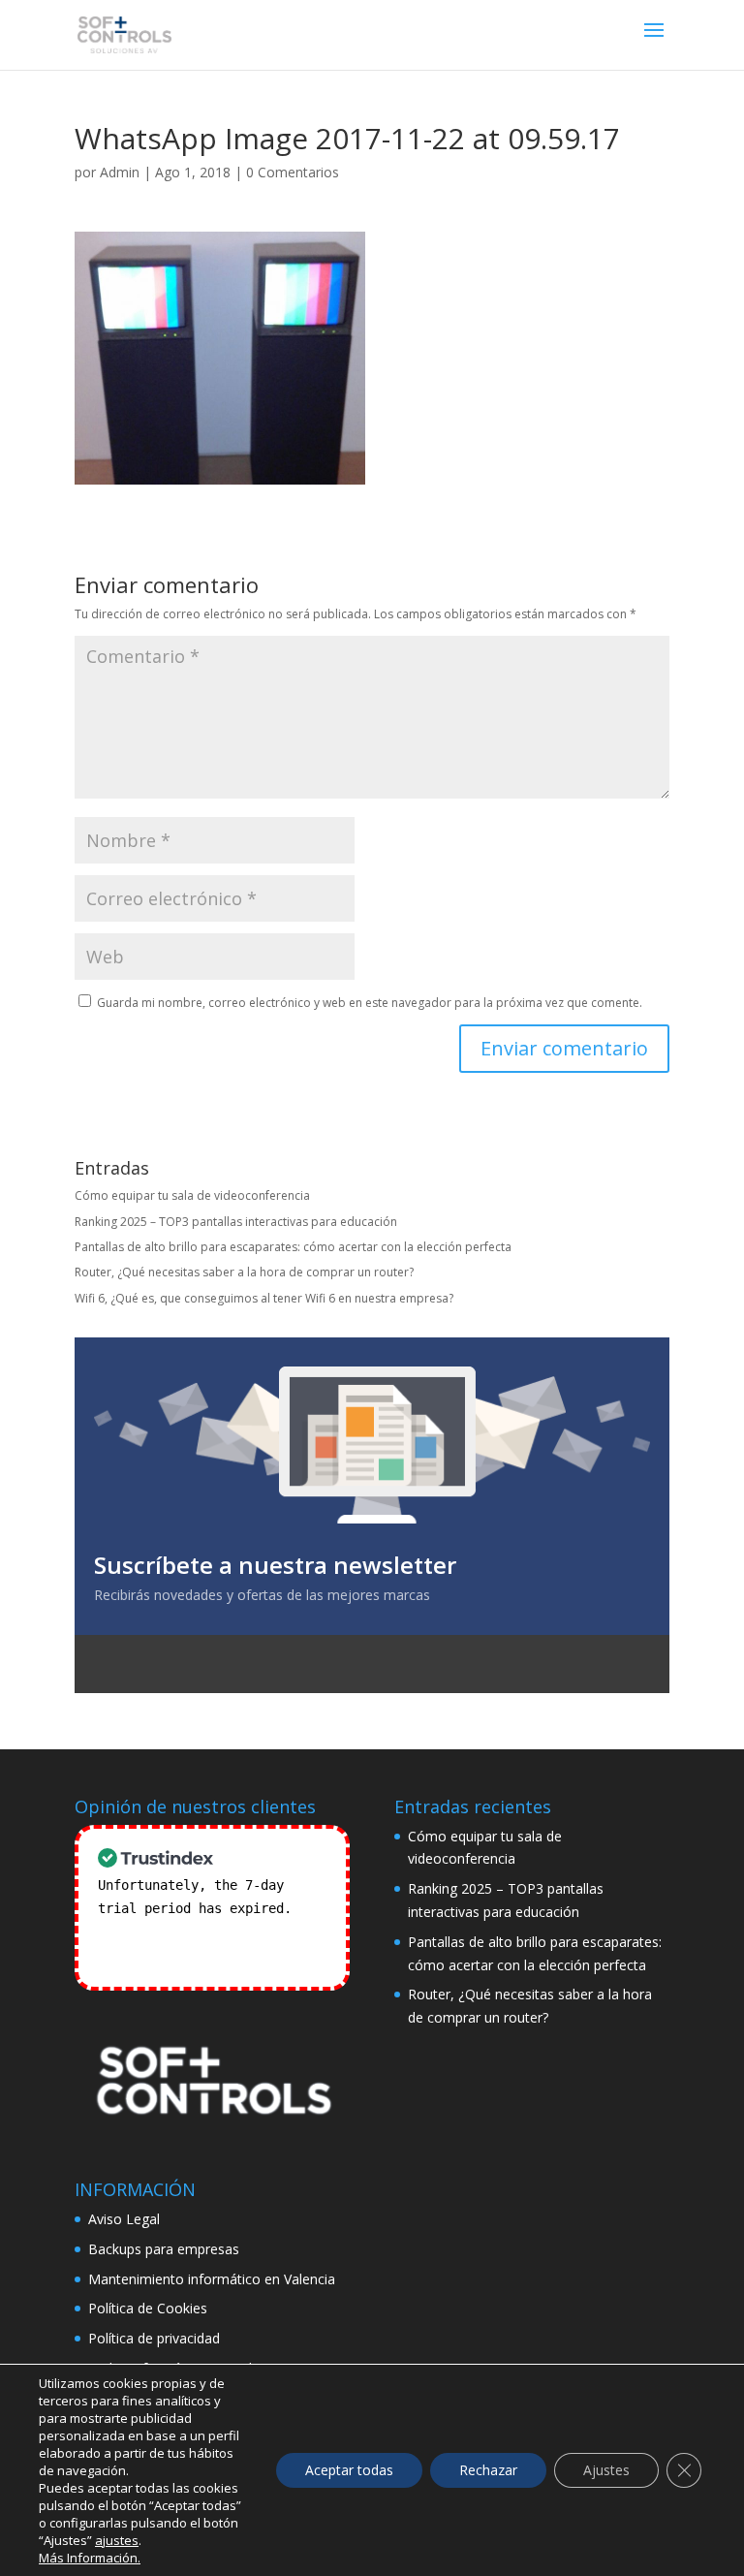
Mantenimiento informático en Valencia (212, 2279)
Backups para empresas (164, 2249)
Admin (120, 172)
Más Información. (90, 2558)
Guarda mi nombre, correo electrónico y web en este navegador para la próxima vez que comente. (370, 1003)
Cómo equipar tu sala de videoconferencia (192, 1195)
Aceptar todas (349, 2470)
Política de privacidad (154, 2338)
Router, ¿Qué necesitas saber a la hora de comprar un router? (244, 1272)
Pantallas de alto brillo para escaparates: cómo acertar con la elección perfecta (293, 1247)
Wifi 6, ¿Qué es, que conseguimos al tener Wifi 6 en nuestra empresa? (264, 1298)
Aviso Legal (124, 2219)
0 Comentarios (293, 172)
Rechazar (488, 2470)
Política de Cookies (148, 2308)
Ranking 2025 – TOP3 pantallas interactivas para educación (236, 1222)
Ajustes (606, 2470)
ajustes (117, 2540)
